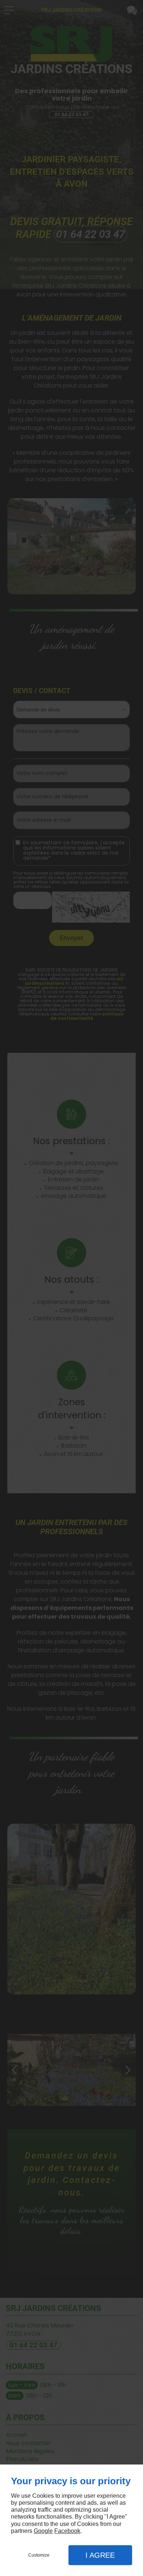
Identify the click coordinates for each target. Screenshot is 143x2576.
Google (43, 2531)
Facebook (67, 2531)
